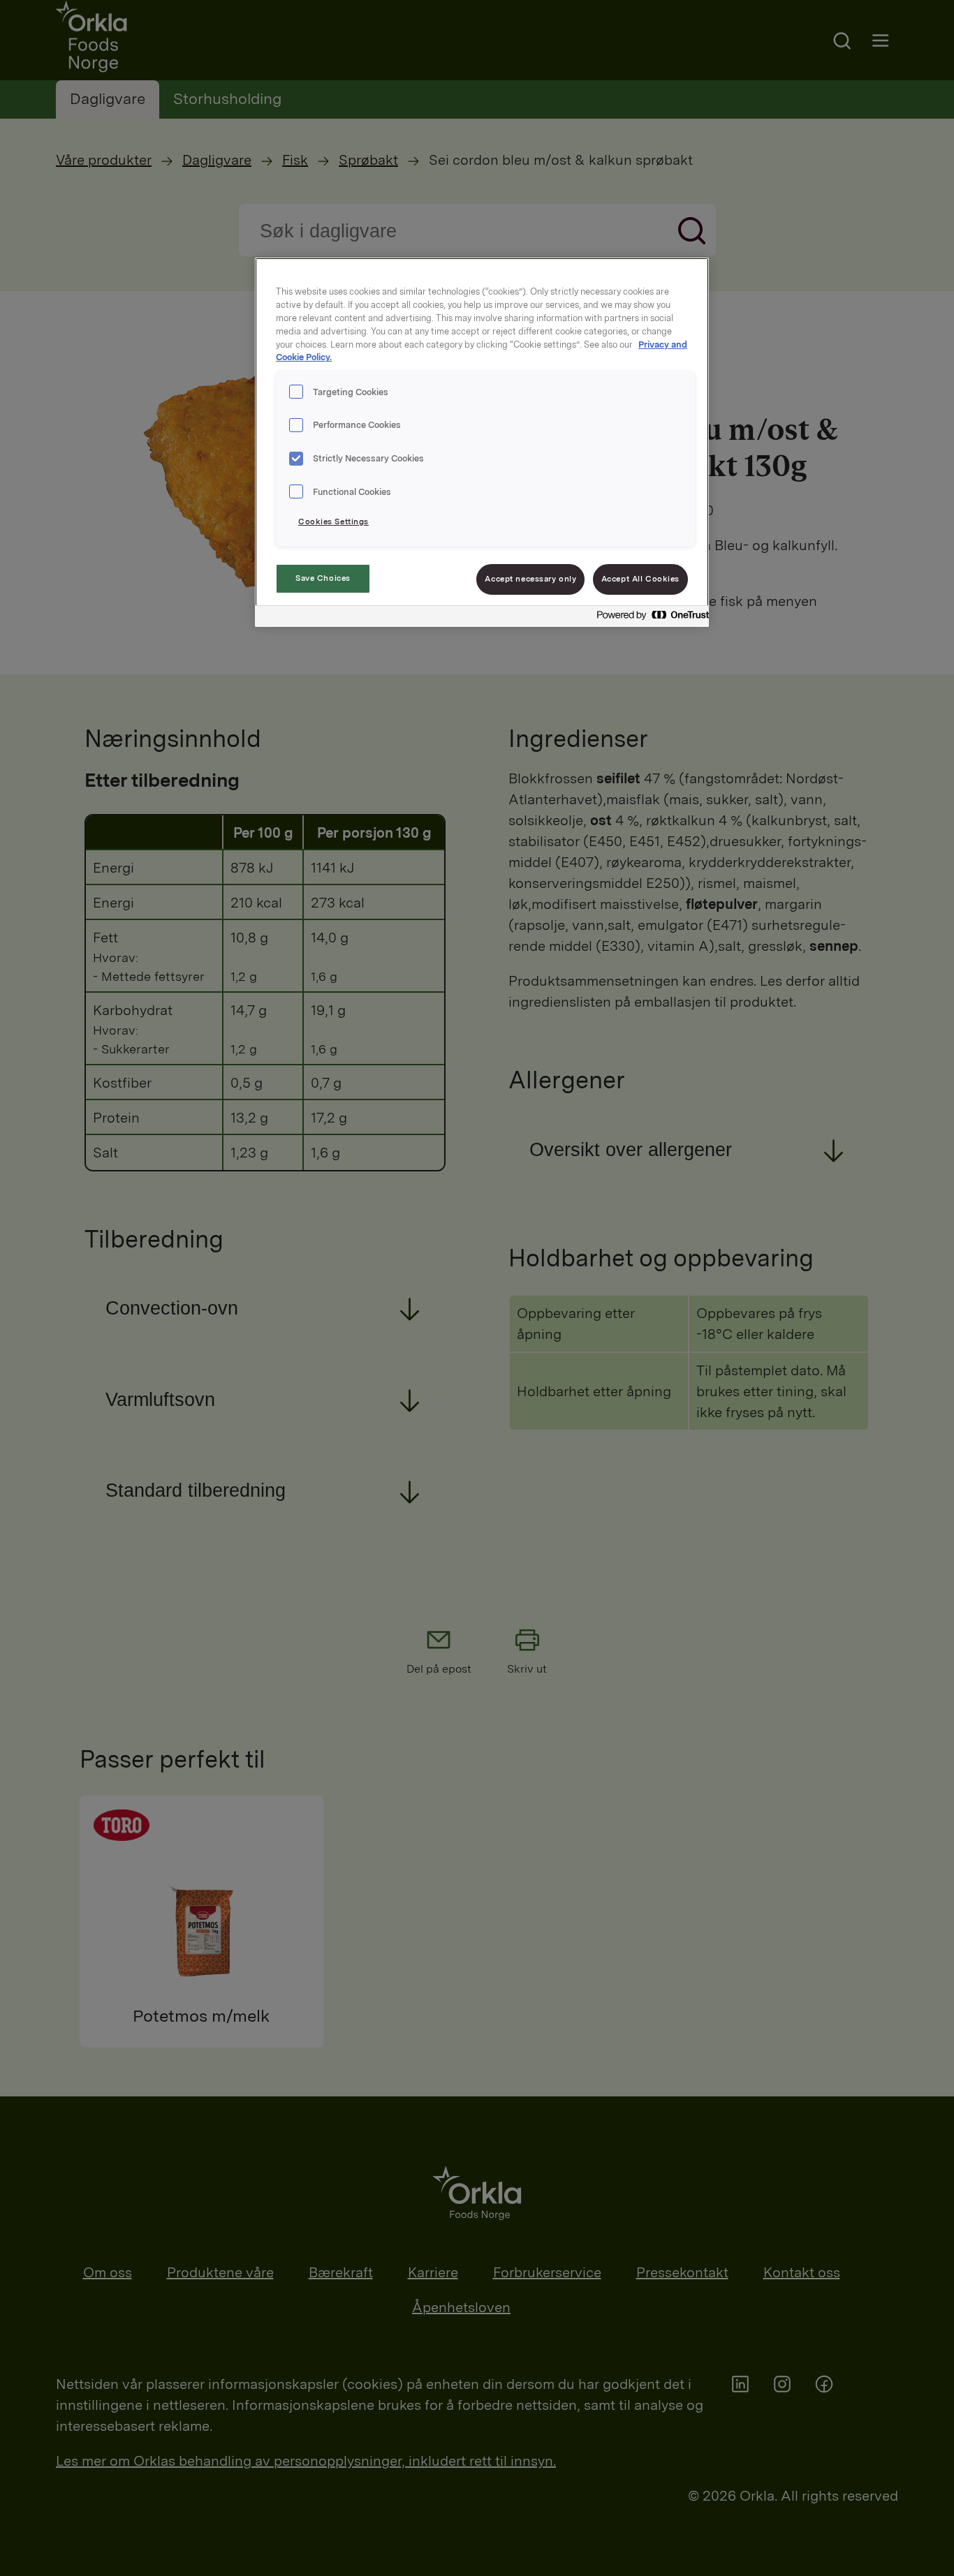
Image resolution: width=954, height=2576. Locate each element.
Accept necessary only (530, 579)
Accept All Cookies (640, 579)
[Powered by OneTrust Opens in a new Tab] (649, 618)
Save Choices (323, 578)
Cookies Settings (333, 521)
